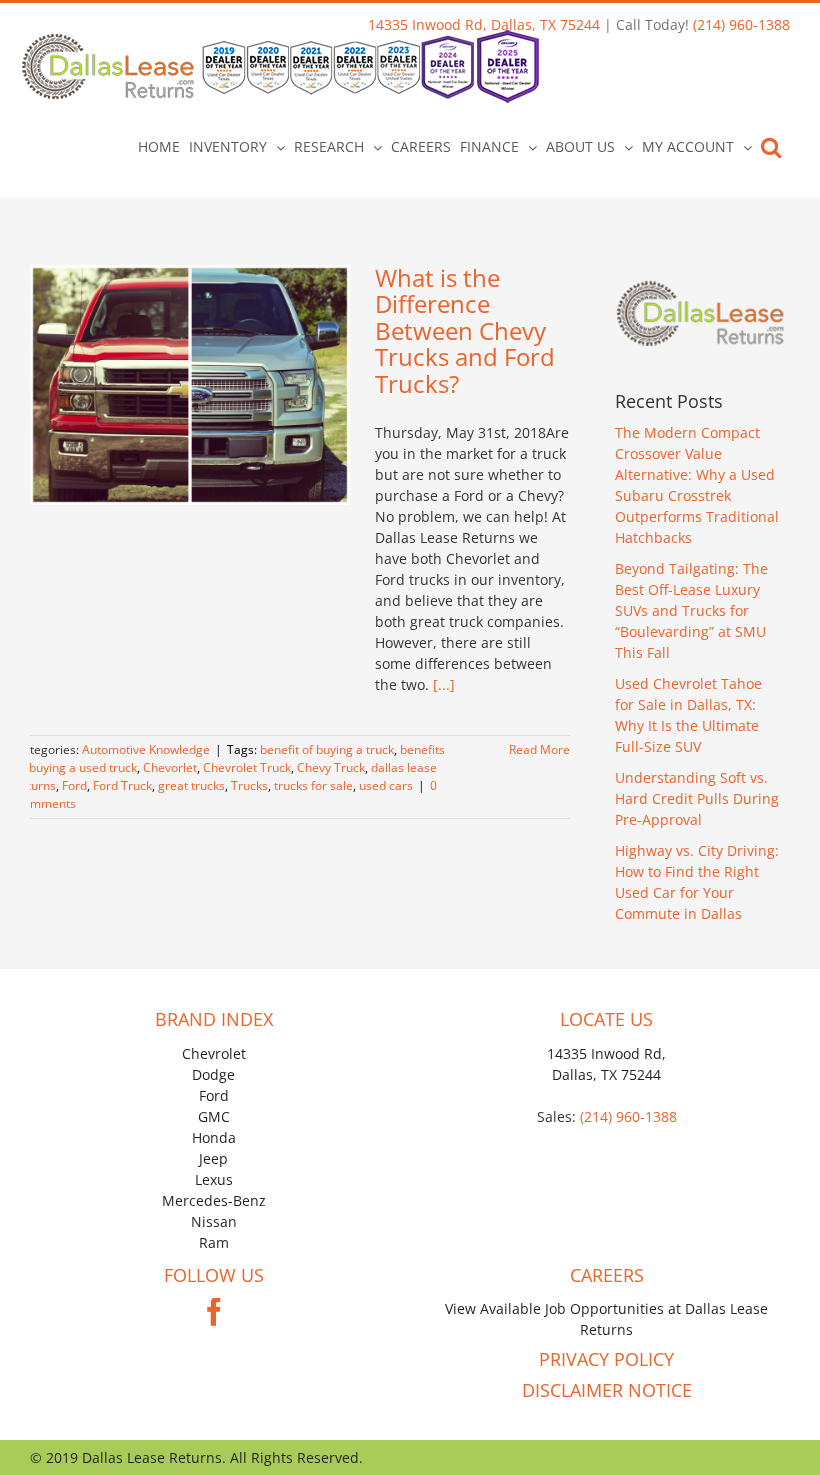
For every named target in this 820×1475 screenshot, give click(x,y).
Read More (539, 749)
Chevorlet (170, 767)
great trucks (191, 785)
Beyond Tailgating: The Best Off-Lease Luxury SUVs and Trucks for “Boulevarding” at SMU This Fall (691, 610)
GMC (214, 1116)
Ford (74, 785)
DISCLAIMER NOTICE (607, 1390)
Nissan (214, 1221)
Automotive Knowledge (146, 749)
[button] (771, 147)
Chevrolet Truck (247, 767)
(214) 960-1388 (741, 24)
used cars (386, 785)
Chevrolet (214, 1053)
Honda (214, 1137)
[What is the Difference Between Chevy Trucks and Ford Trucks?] (190, 385)
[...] (444, 684)
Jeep (213, 1158)
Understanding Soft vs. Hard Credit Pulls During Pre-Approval (697, 798)
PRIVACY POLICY (606, 1359)
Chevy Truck (331, 767)
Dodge (213, 1074)
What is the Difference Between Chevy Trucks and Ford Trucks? (465, 330)
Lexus (214, 1179)
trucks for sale (313, 785)
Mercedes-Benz (214, 1200)
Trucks (249, 785)
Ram (214, 1242)
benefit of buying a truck (327, 749)
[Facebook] (214, 1312)
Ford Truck (122, 785)
